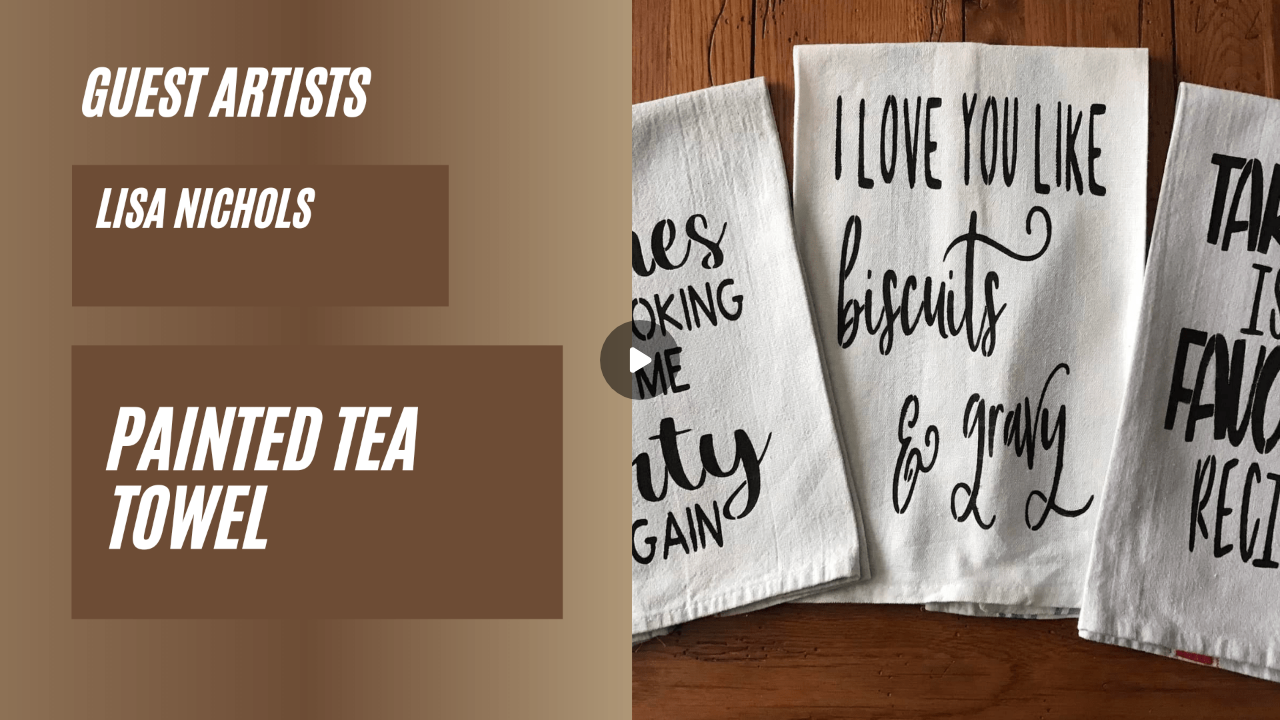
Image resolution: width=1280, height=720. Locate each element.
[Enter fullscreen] (1252, 692)
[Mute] (188, 692)
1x (1212, 685)
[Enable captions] (1132, 692)
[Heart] (640, 692)
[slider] (640, 662)
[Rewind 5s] (68, 692)
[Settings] (1172, 692)
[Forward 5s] (148, 692)
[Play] (108, 692)
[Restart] (28, 692)
